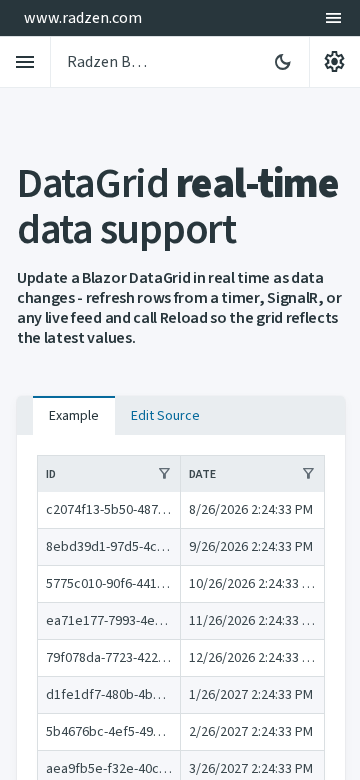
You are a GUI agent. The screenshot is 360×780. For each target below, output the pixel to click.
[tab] (74, 416)
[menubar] (334, 18)
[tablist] (181, 415)
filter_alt (164, 474)
